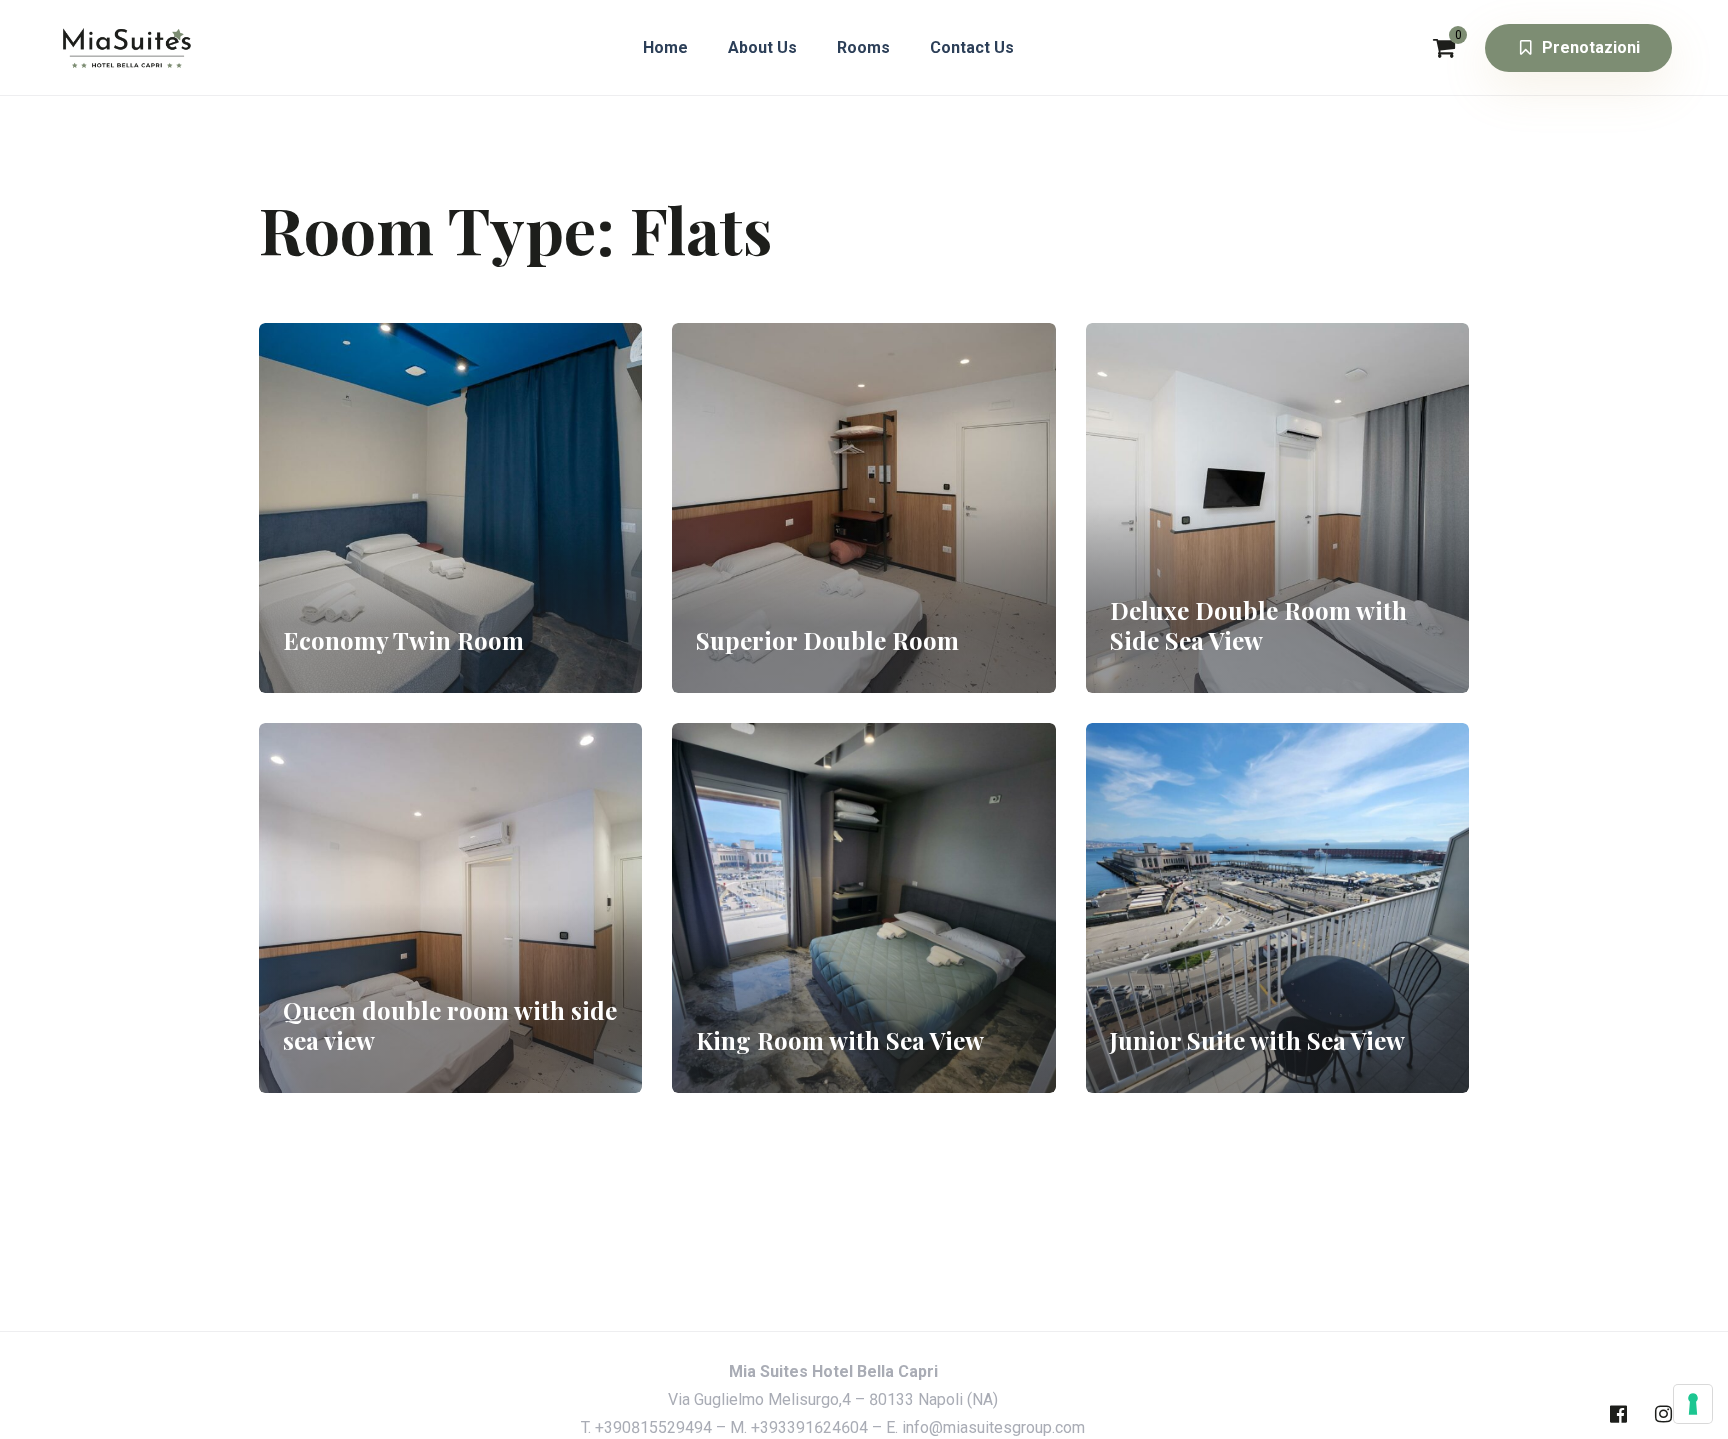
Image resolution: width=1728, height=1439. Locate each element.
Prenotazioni (1591, 47)
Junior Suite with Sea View (1257, 1040)
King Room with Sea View (840, 1040)
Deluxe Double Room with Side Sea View (1258, 625)
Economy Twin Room (403, 640)
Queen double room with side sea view (450, 1025)
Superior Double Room (827, 640)
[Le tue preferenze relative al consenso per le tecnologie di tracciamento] (1693, 1404)
